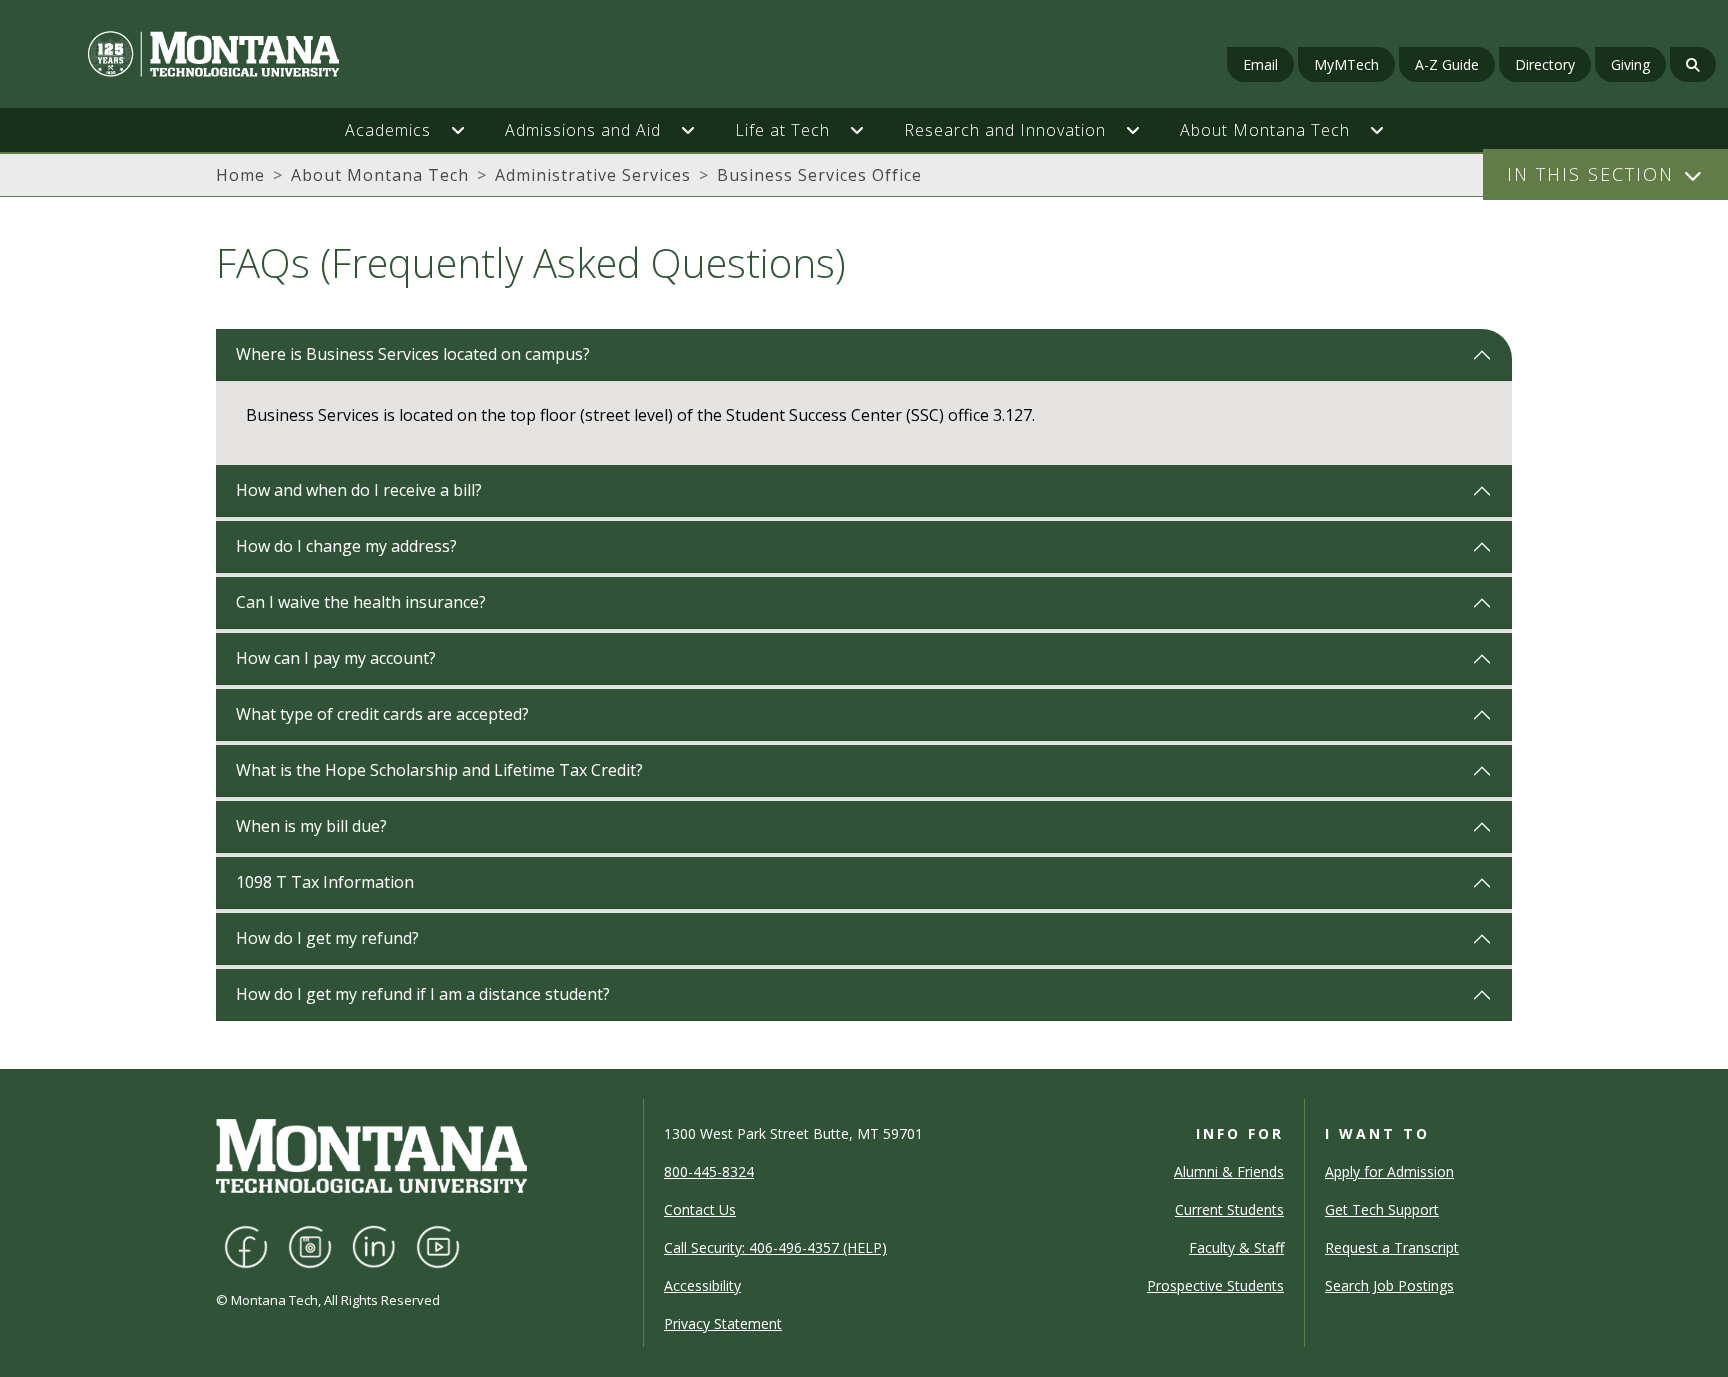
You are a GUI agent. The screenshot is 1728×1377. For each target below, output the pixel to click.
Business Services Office (819, 175)
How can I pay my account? (336, 658)
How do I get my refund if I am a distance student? (423, 994)
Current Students (1229, 1209)
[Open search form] (1693, 64)
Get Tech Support (1382, 1209)
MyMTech (1346, 64)
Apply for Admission (1389, 1171)
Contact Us (700, 1209)
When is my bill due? (311, 826)
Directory (1545, 64)
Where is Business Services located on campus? (413, 354)
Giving (1630, 64)
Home (240, 175)
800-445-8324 (709, 1171)
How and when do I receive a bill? (359, 490)
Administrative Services (593, 175)
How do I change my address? (346, 546)
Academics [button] (388, 130)
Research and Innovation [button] (1005, 130)
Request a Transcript (1392, 1247)
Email (1260, 64)
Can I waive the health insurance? (361, 602)
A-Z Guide (1447, 64)
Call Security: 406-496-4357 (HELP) (775, 1247)
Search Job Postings (1389, 1285)
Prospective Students (1215, 1285)
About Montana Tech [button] (1265, 130)
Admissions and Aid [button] (583, 130)
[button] (468, 130)
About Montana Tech (380, 175)
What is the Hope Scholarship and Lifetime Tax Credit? (439, 770)
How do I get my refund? (327, 938)
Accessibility (702, 1285)
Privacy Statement (723, 1323)
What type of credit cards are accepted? (382, 714)
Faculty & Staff (1236, 1247)
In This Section (1590, 174)
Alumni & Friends (1229, 1171)
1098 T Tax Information (325, 882)
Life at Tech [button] (782, 130)
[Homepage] (296, 54)
